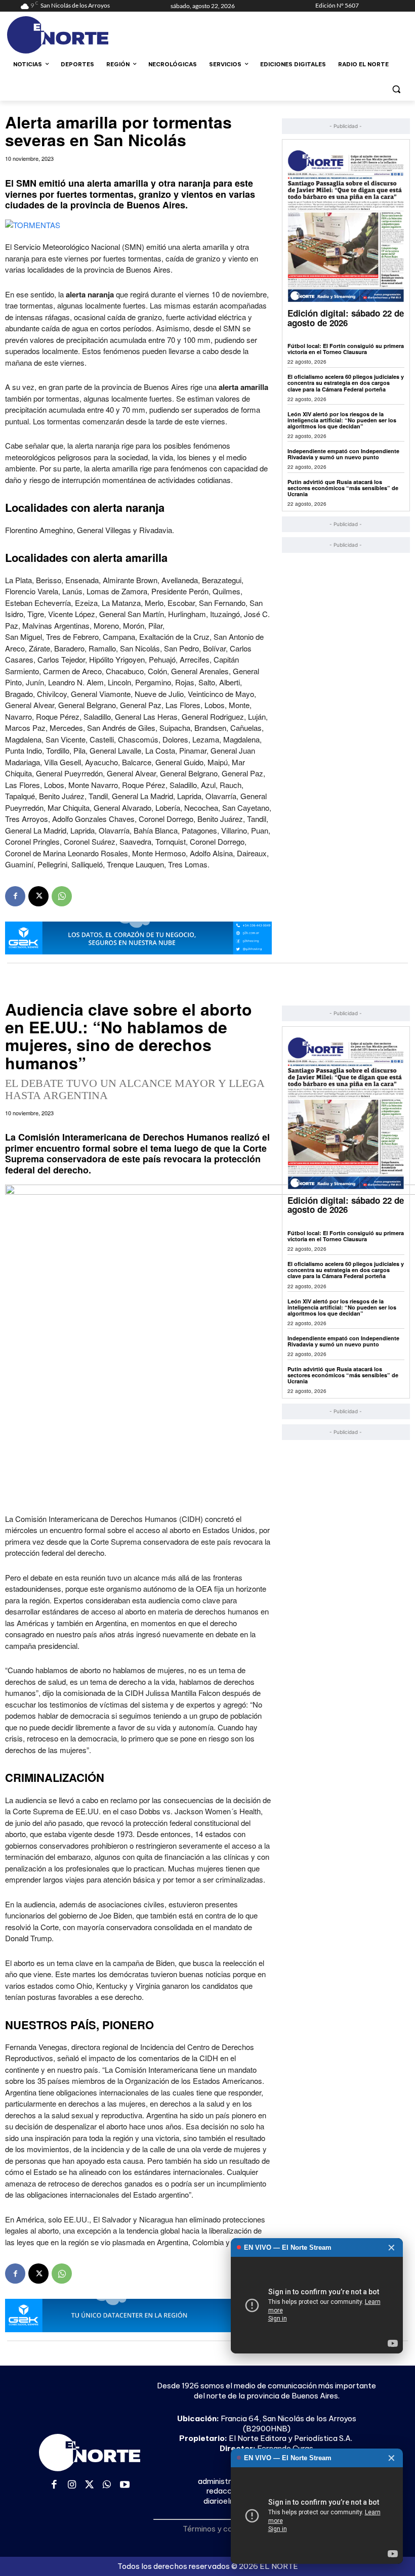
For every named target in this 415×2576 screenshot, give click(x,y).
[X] (38, 896)
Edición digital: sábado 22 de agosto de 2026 (346, 318)
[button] (396, 89)
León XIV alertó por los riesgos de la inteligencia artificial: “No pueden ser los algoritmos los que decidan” (342, 420)
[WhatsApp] (62, 896)
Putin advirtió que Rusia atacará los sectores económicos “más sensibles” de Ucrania (343, 488)
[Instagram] (72, 2485)
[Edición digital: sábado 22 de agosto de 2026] (346, 226)
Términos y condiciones (224, 2529)
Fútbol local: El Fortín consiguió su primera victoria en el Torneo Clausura (346, 349)
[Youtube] (125, 2485)
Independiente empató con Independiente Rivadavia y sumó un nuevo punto (343, 454)
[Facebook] (15, 896)
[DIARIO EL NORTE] (89, 35)
